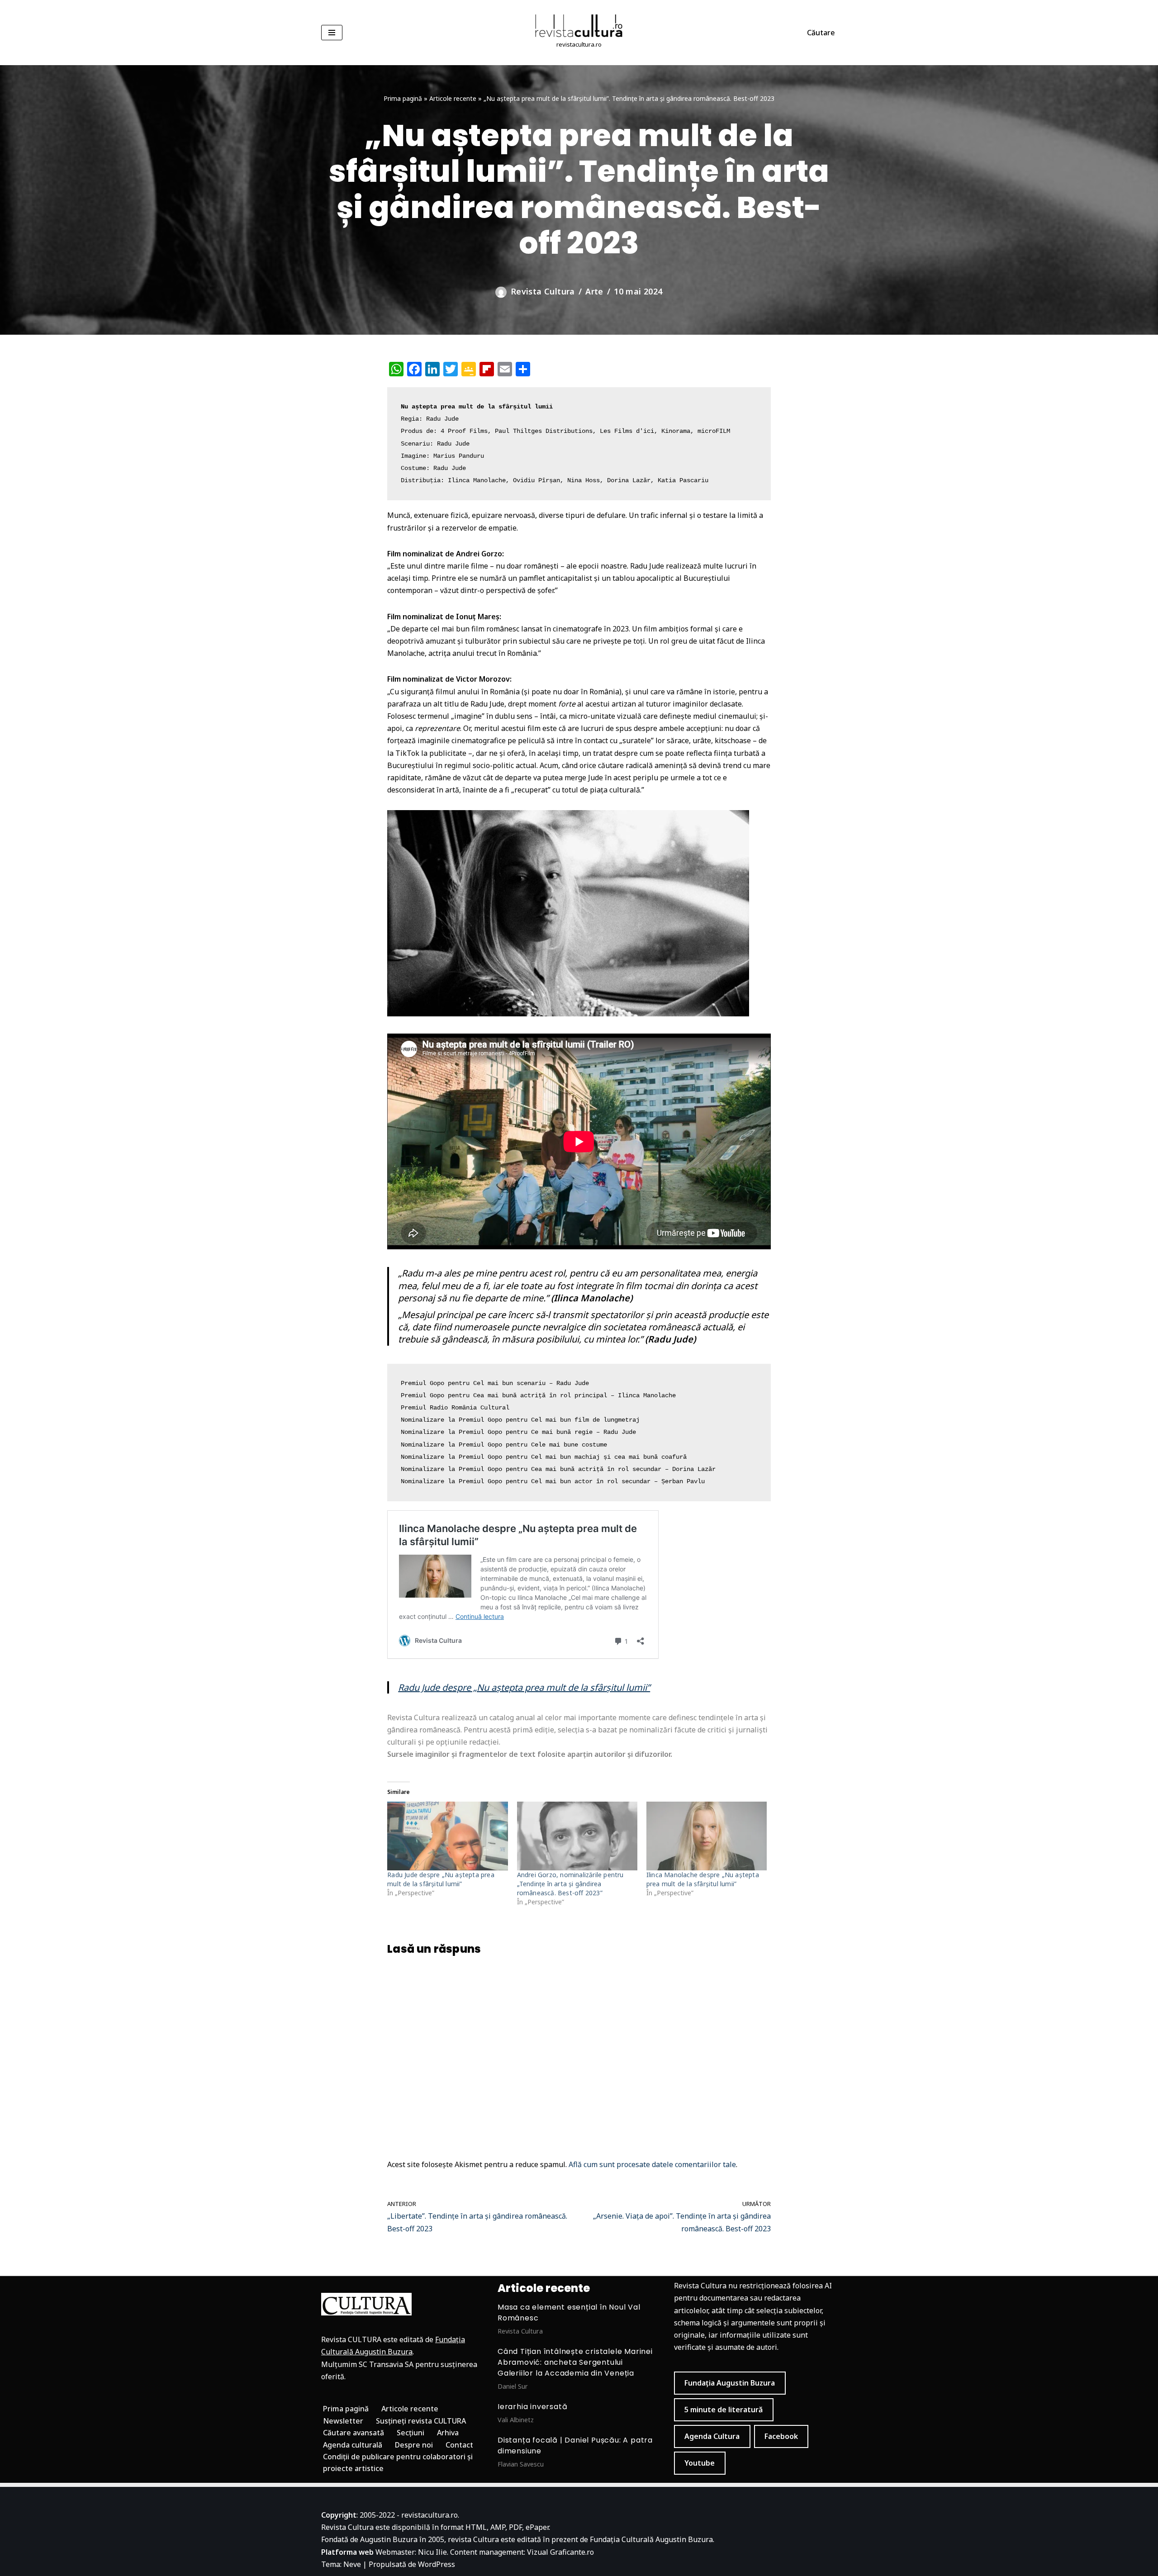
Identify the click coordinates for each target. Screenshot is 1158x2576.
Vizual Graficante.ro (560, 2552)
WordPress (437, 2564)
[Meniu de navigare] (332, 33)
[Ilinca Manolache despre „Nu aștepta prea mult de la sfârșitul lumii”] (707, 1836)
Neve (352, 2564)
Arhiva (448, 2433)
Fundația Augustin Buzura (730, 2383)
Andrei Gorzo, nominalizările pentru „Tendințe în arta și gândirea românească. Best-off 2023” (570, 1884)
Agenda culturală (353, 2445)
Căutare (821, 33)
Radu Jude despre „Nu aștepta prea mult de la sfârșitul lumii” (524, 1687)
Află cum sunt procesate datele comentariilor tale (652, 2164)
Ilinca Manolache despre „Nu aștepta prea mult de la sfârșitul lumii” (703, 1879)
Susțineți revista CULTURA (421, 2421)
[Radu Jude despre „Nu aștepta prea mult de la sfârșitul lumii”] (447, 1836)
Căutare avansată (354, 2433)
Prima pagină (403, 98)
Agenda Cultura (712, 2436)
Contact (459, 2445)
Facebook (781, 2436)
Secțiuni (411, 2433)
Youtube (700, 2463)
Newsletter (343, 2421)
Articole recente (453, 98)
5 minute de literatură (724, 2410)
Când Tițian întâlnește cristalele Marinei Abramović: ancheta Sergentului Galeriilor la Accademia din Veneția (575, 2362)
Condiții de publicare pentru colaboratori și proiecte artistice (398, 2462)
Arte (594, 291)
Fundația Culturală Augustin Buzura (651, 2539)
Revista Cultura (543, 291)
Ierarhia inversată (532, 2407)
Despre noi (414, 2445)
